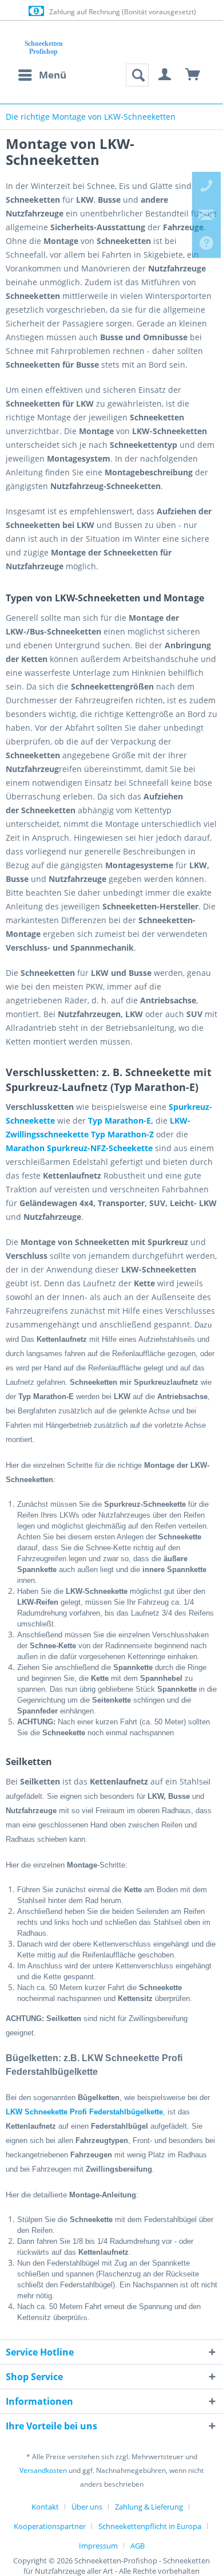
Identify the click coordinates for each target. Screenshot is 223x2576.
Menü (53, 75)
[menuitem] (42, 75)
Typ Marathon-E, (121, 1120)
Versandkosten (43, 2470)
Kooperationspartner (50, 2526)
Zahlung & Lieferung (149, 2507)
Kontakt (45, 2507)
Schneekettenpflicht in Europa (150, 2526)
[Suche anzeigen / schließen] (137, 75)
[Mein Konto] (165, 75)
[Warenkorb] (193, 75)
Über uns (87, 2507)
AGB (138, 2546)
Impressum (98, 2546)
